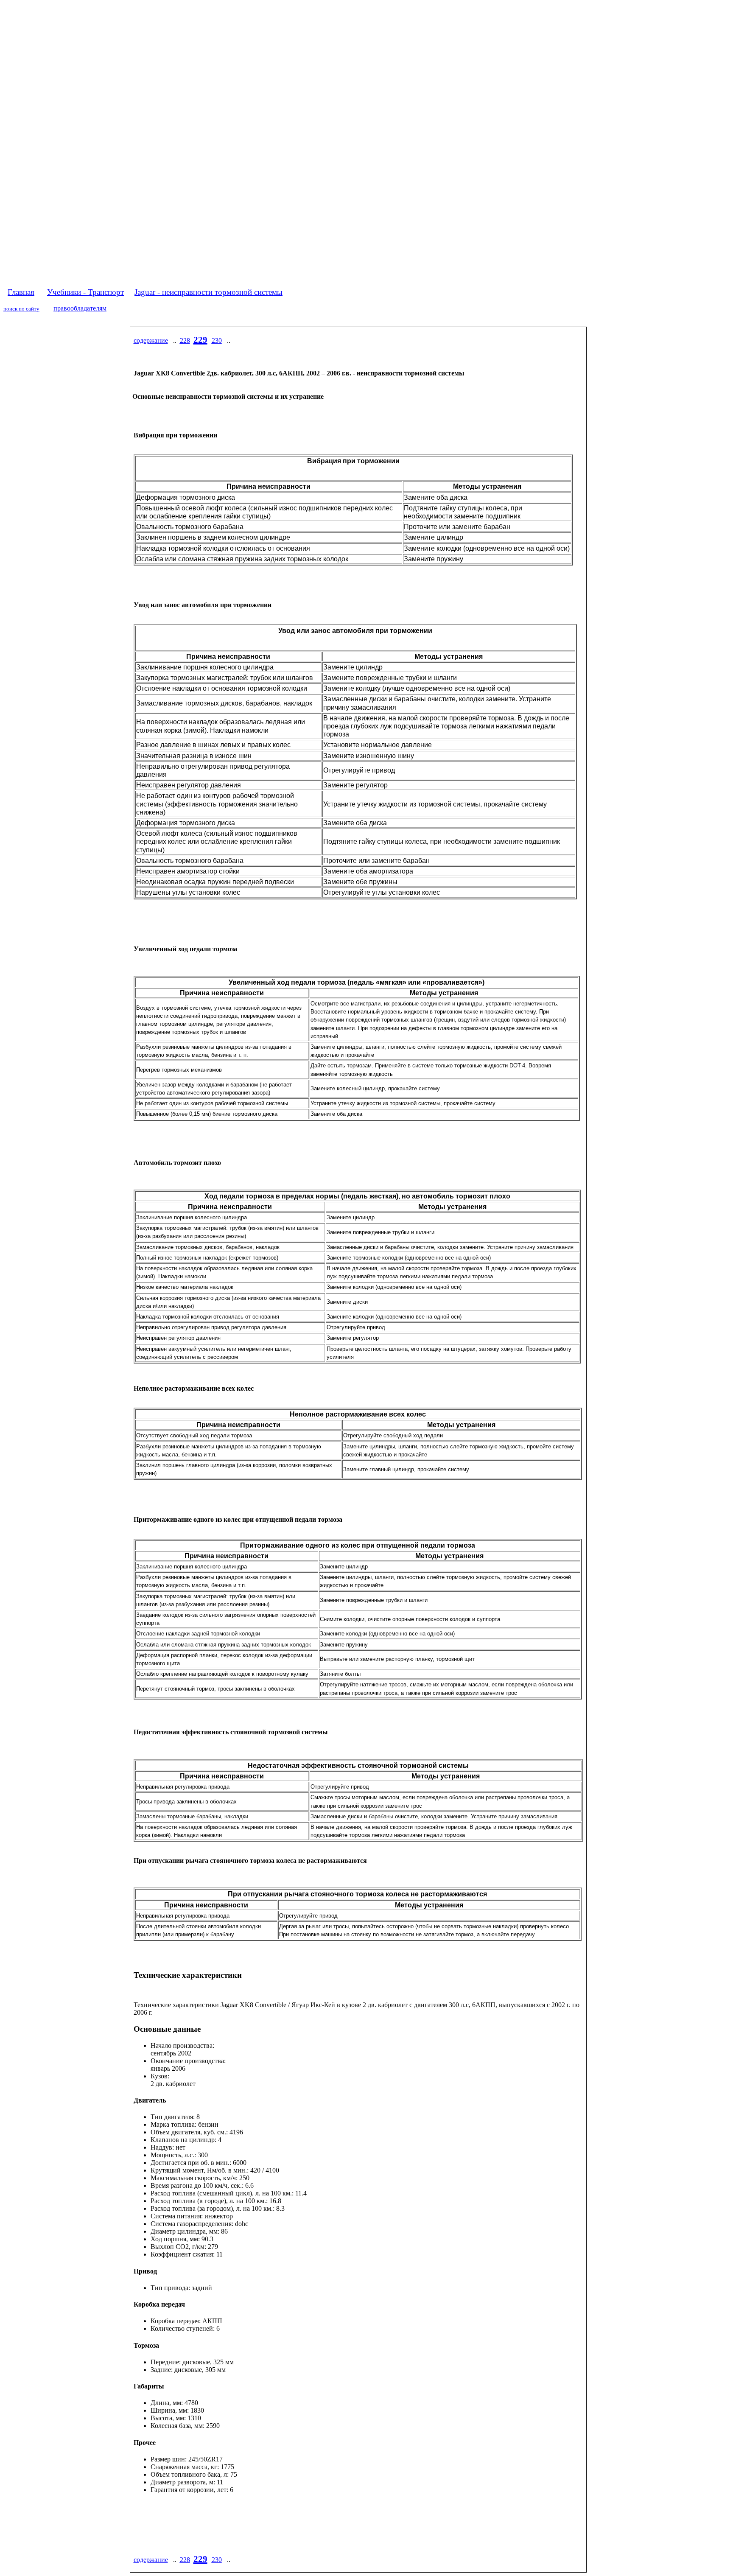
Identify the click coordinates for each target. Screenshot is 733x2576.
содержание (151, 340)
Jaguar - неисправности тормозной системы (208, 292)
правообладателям (80, 308)
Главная (21, 292)
